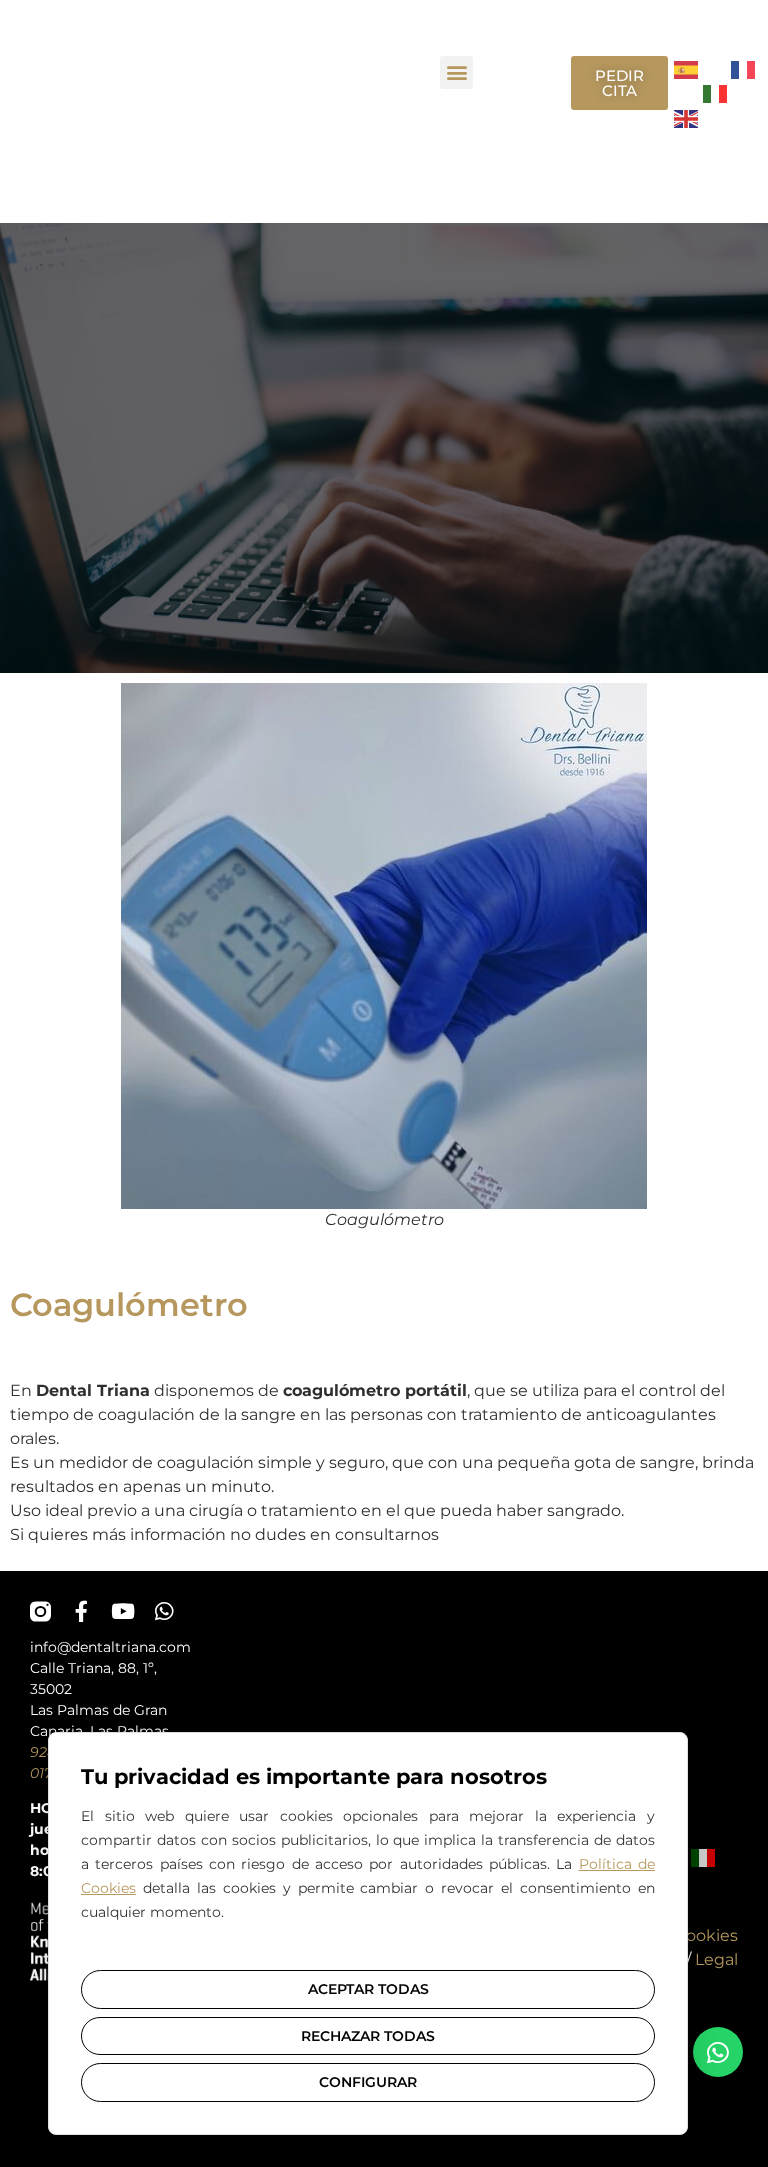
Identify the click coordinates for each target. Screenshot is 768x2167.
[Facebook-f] (81, 1611)
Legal (716, 1959)
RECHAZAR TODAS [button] (368, 2036)
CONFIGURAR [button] (368, 2082)
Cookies (706, 1935)
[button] (456, 72)
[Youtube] (122, 1611)
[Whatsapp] (163, 1611)
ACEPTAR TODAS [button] (368, 1989)
